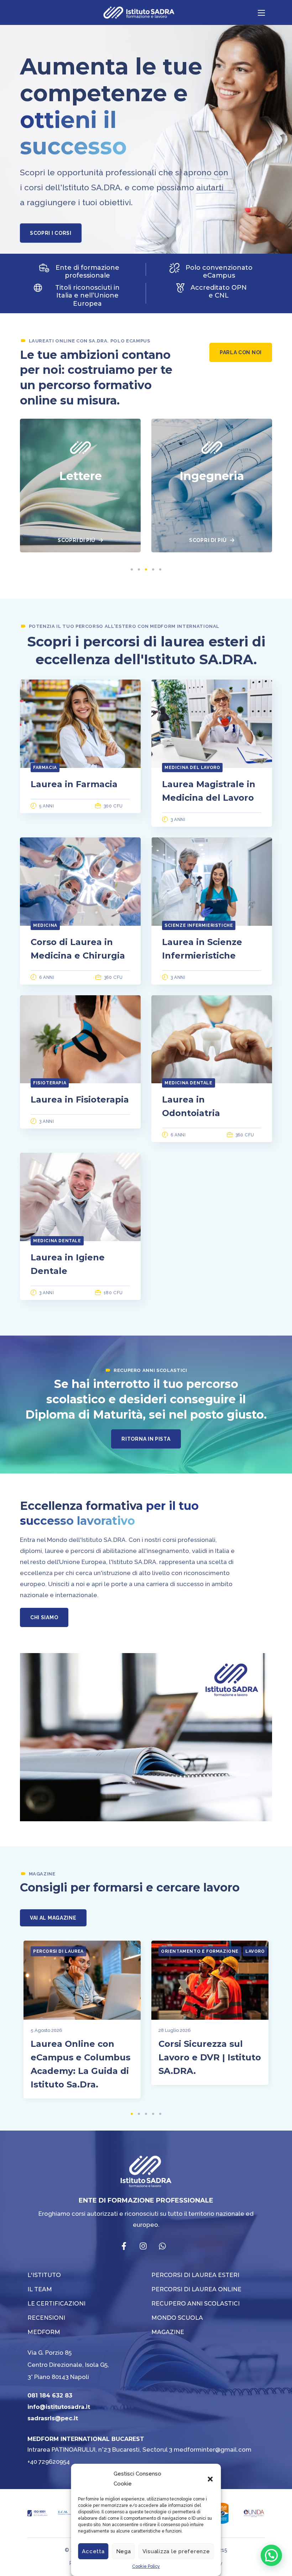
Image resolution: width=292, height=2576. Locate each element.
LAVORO (255, 1951)
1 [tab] (132, 569)
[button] (210, 2479)
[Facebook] (124, 2246)
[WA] (162, 2246)
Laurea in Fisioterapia (80, 1099)
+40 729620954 (49, 2462)
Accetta (93, 2551)
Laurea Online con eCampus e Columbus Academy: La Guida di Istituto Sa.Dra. (80, 2064)
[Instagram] (143, 2246)
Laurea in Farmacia (74, 784)
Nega (124, 2551)
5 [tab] (160, 569)
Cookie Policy (146, 2566)
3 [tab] (146, 569)
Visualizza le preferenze (176, 2551)
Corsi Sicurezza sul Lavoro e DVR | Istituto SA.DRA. (210, 2057)
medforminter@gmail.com (213, 2449)
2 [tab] (139, 569)
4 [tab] (153, 569)
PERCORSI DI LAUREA (58, 1951)
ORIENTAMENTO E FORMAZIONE (200, 1951)
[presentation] (132, 569)
